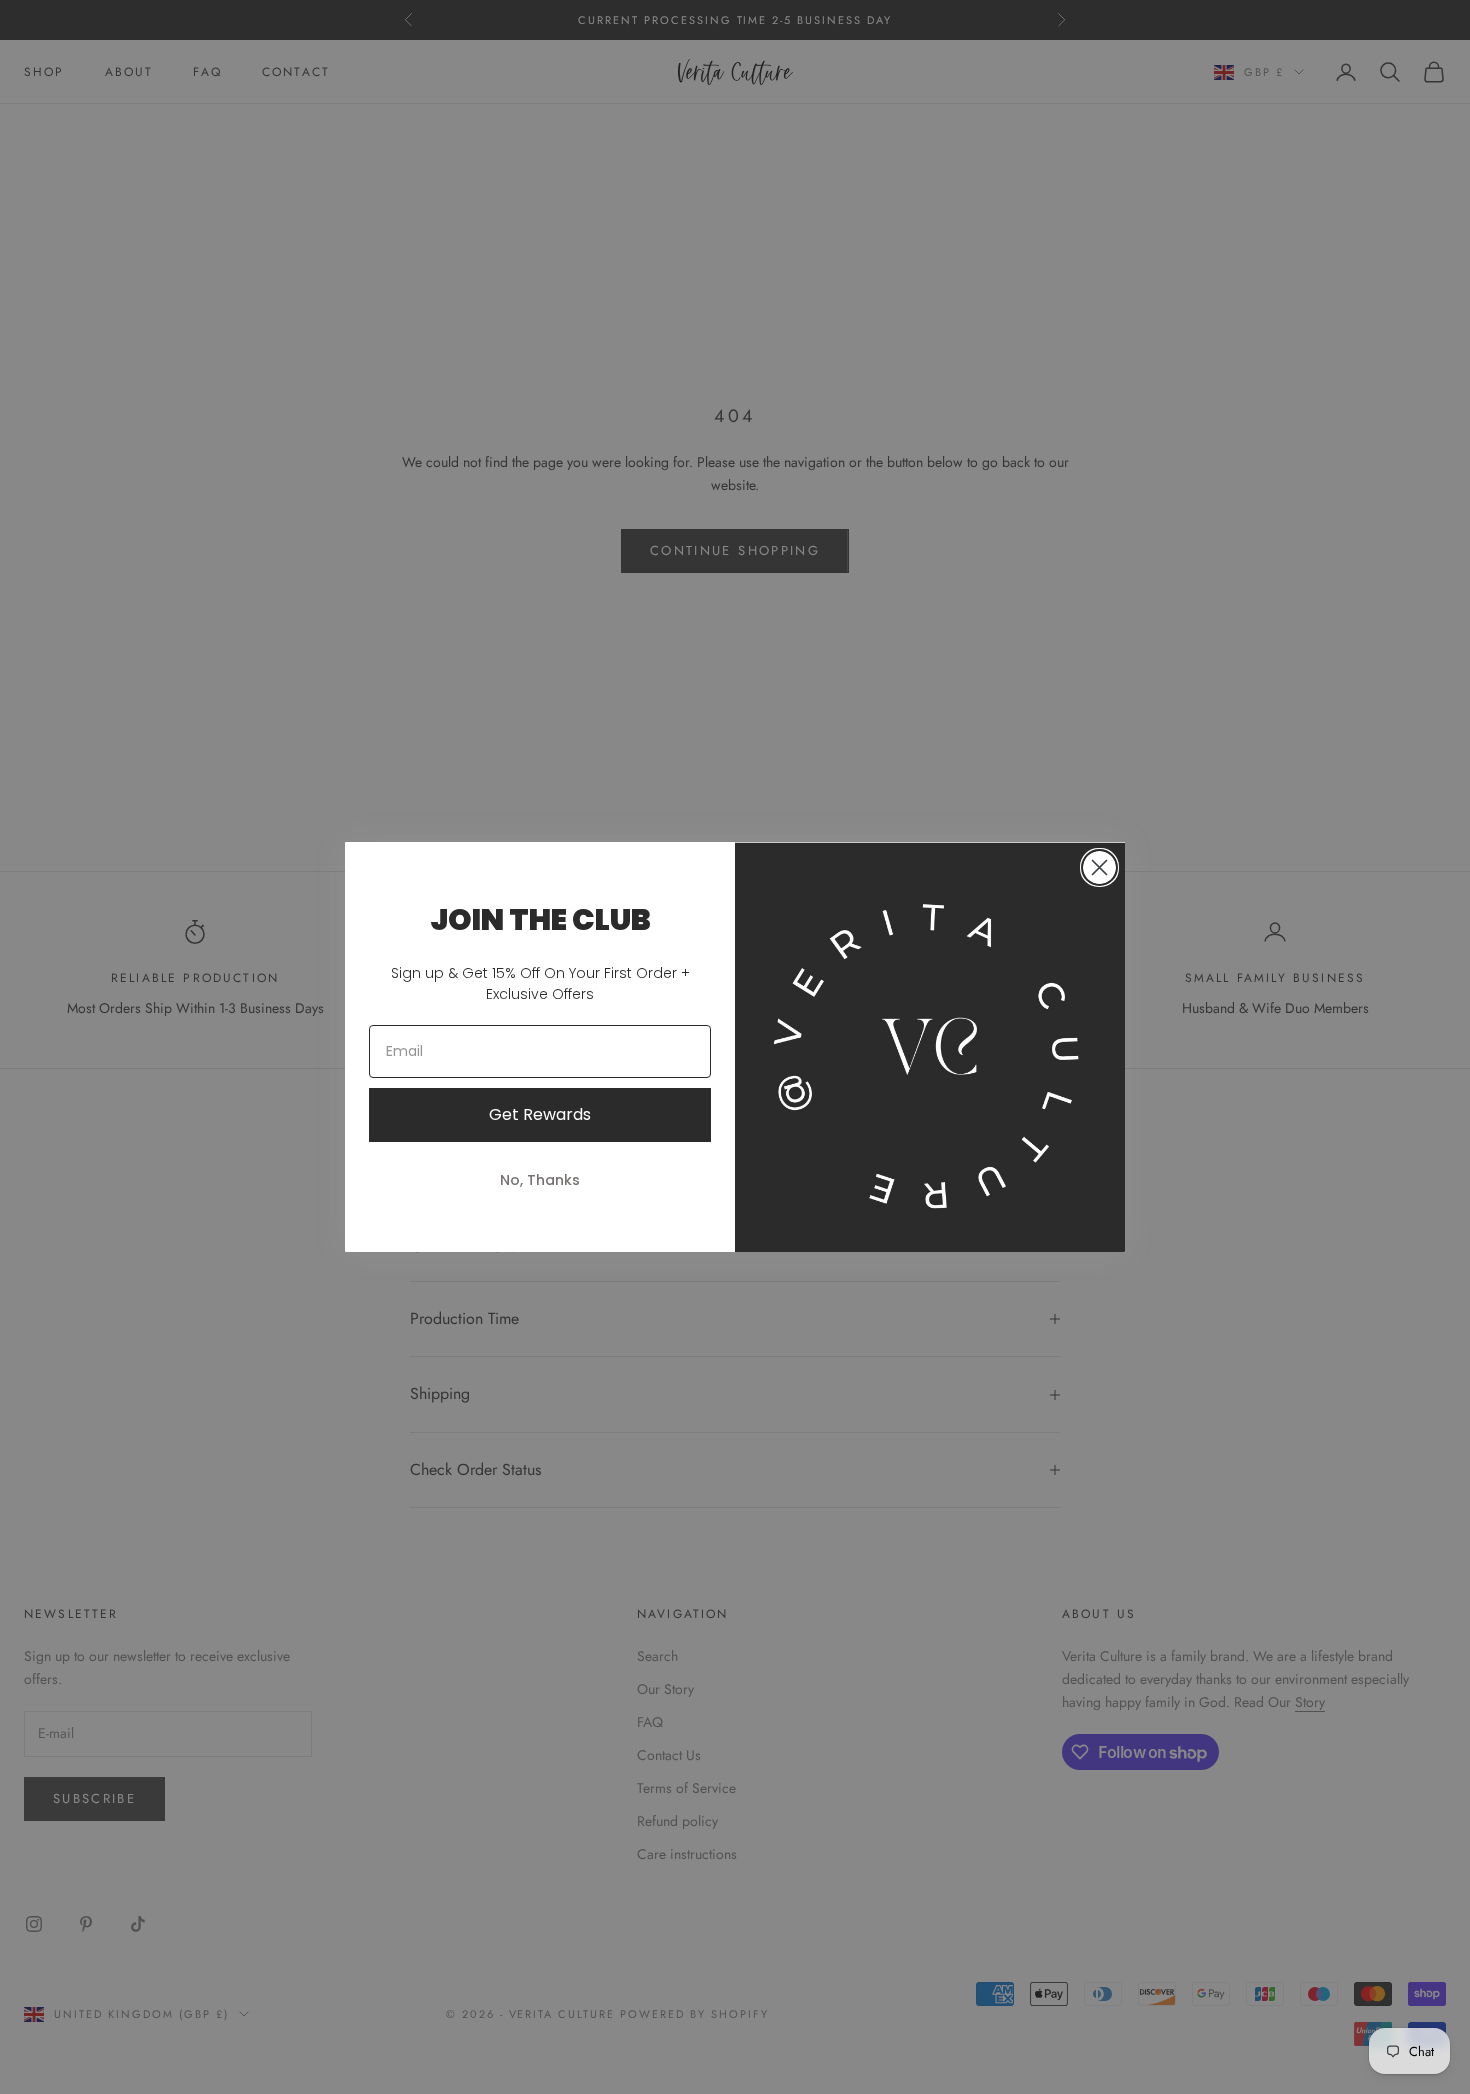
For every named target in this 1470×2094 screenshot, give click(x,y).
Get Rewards (540, 1114)
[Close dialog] (1099, 867)
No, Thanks (540, 1180)
